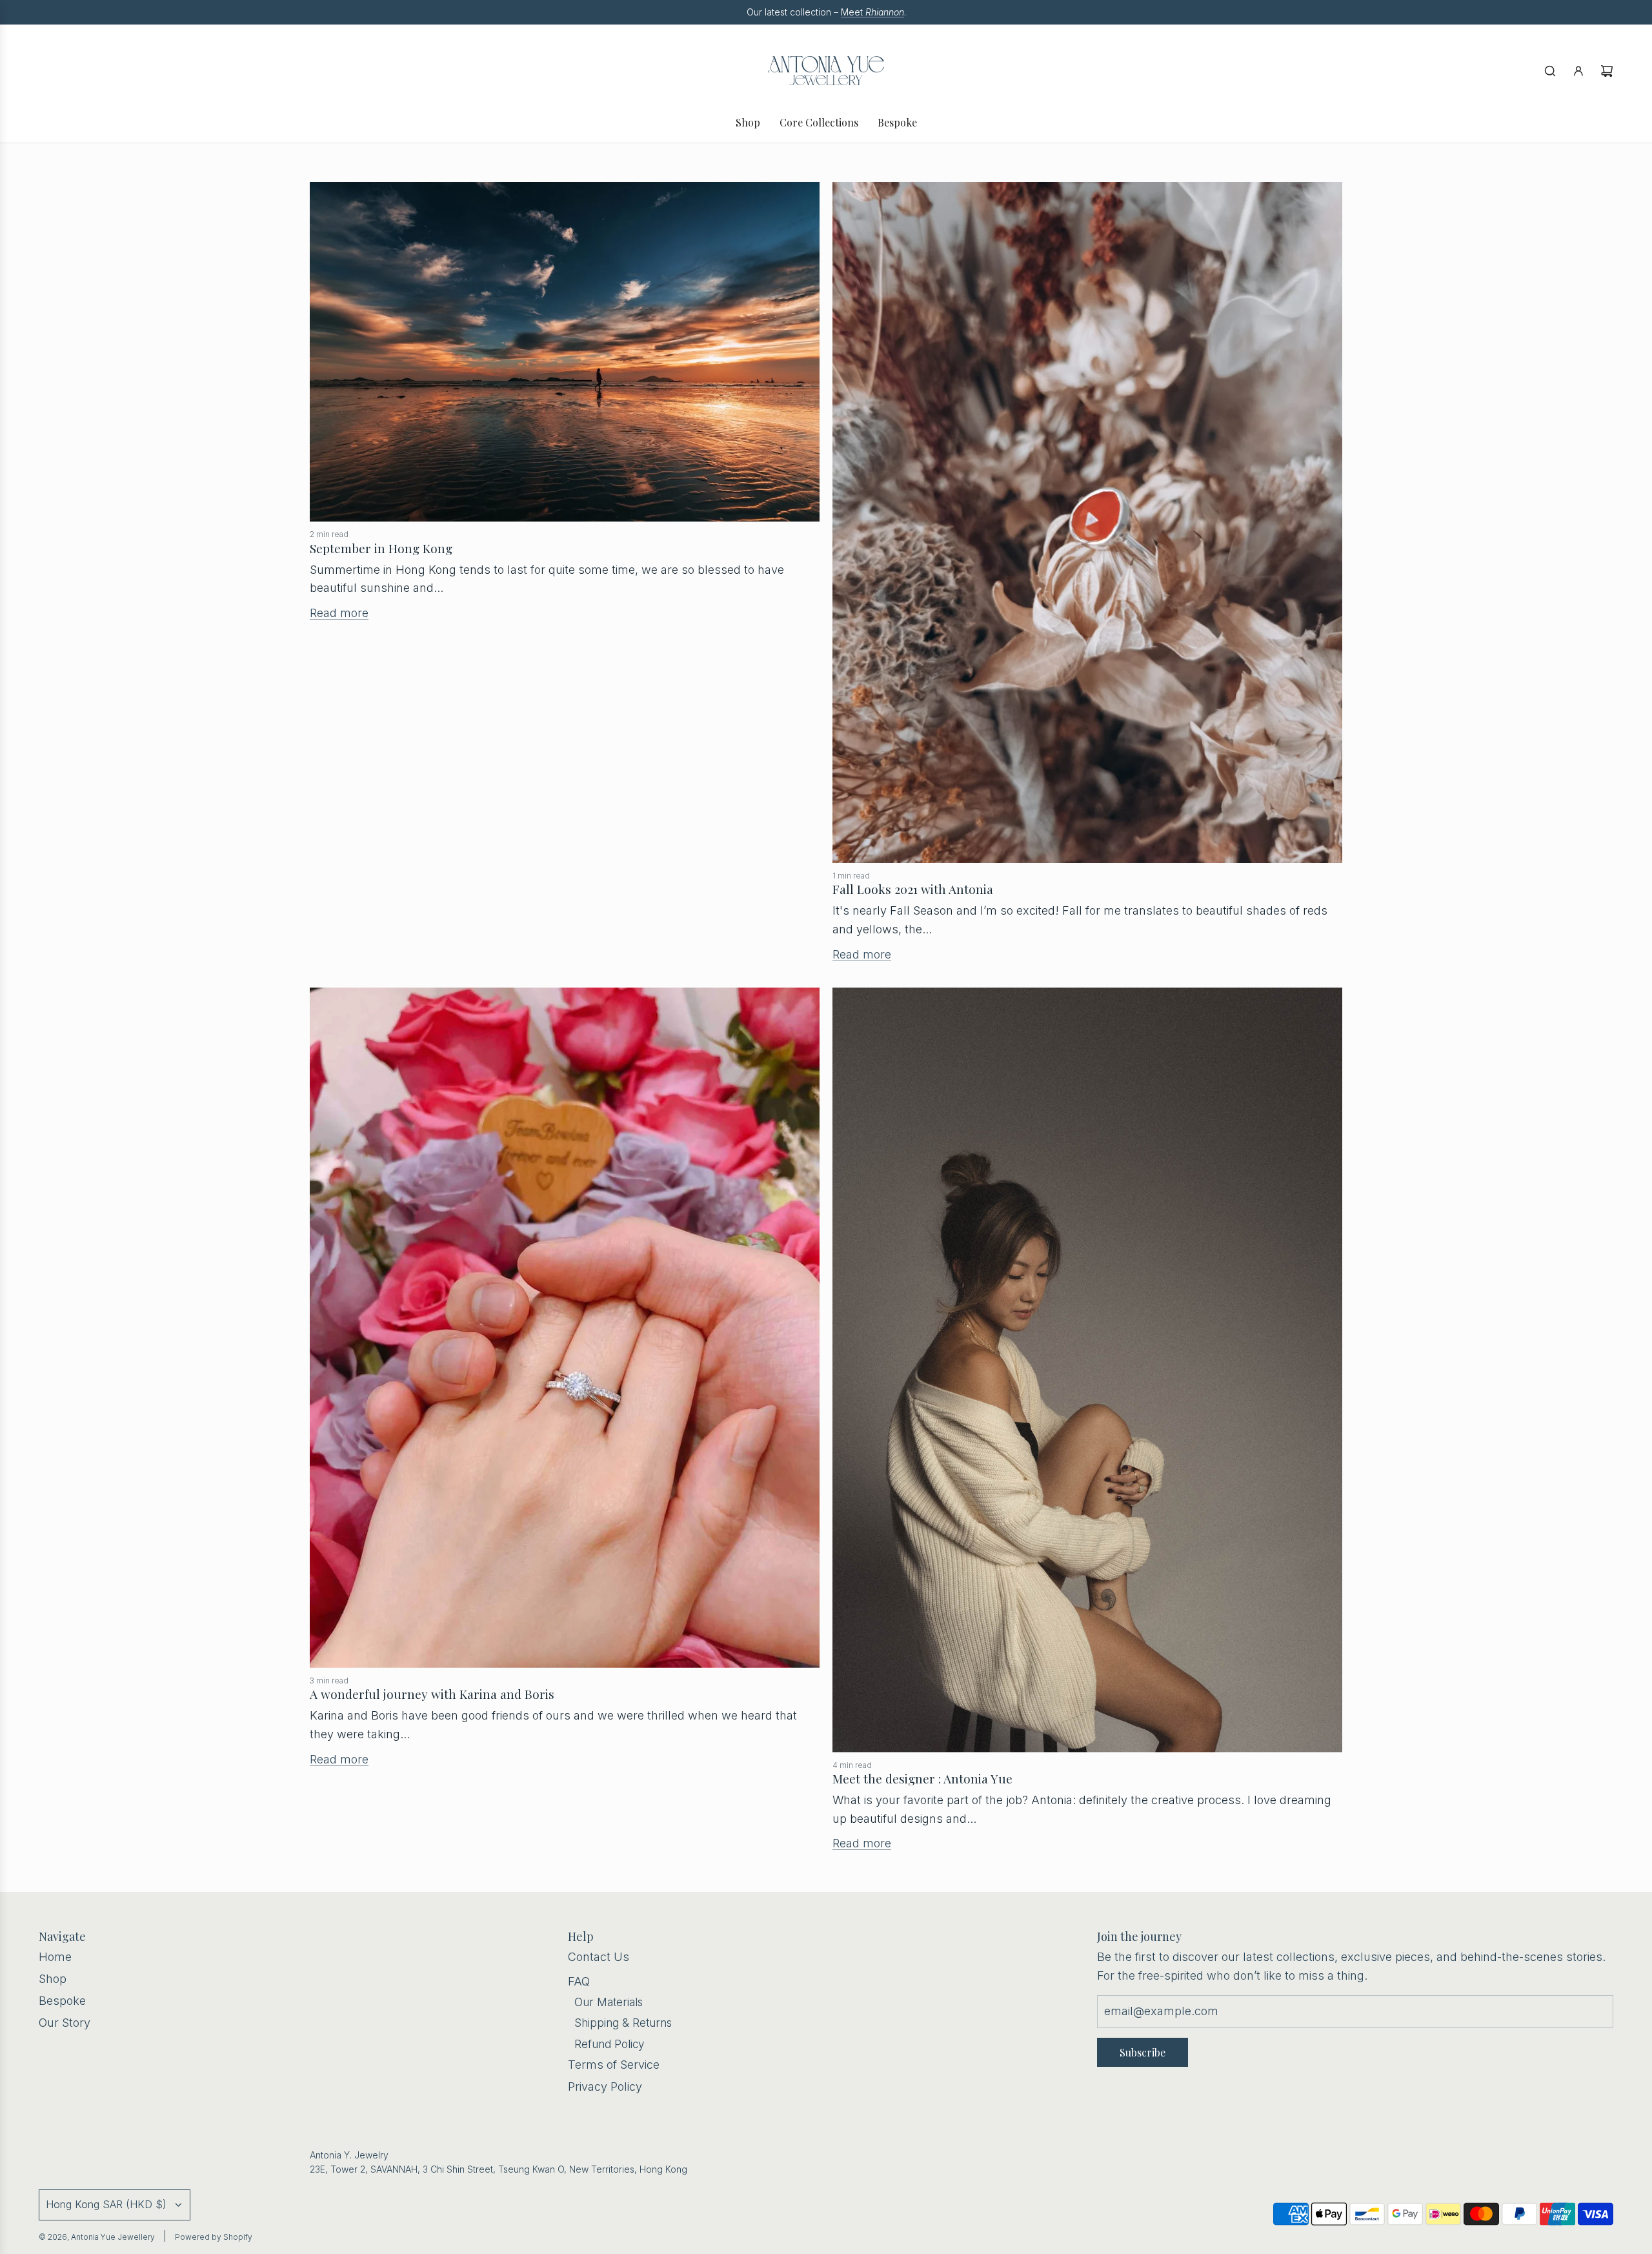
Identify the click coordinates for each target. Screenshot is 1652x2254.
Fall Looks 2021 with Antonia (913, 889)
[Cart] (1607, 71)
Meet (872, 12)
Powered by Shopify (214, 2237)
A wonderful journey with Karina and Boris (432, 1694)
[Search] (1550, 71)
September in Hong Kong (381, 548)
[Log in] (1578, 71)
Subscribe (1143, 2052)
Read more (339, 613)
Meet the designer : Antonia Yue (922, 1778)
